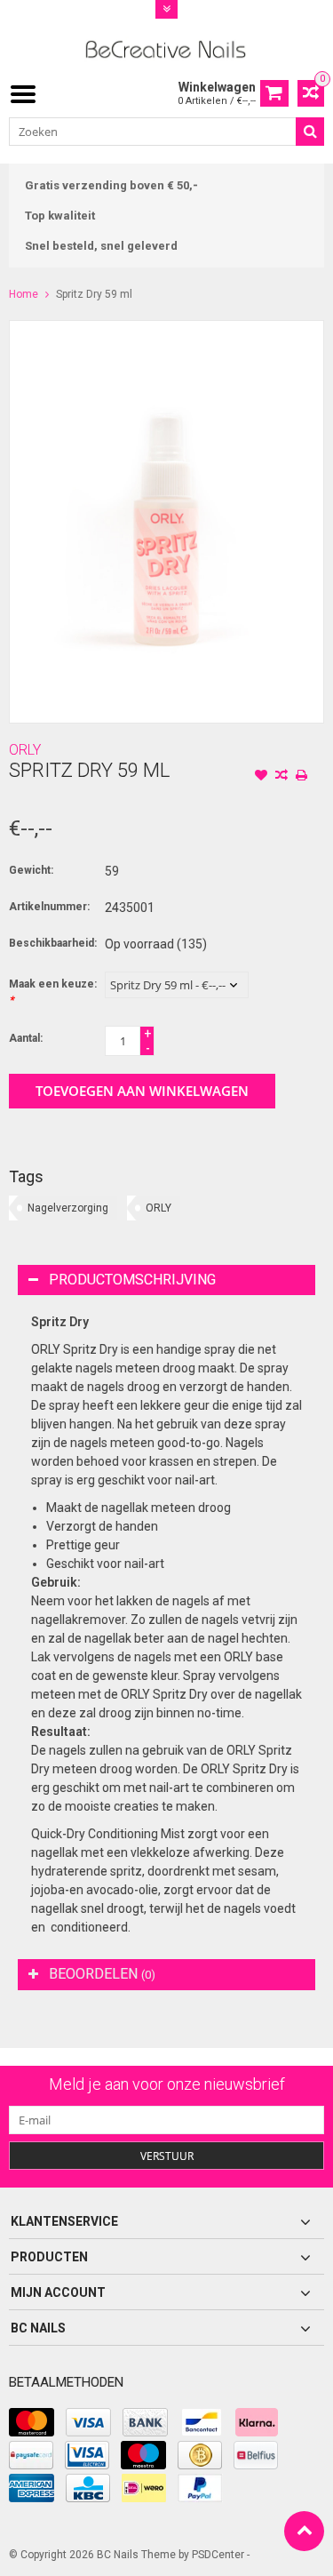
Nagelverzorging (68, 1208)
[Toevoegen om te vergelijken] (281, 777)
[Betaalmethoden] (32, 2422)
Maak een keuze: (53, 992)
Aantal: (26, 1038)
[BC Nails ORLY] (166, 48)
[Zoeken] (310, 132)
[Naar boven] (304, 2531)
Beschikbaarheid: (53, 943)
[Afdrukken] (302, 777)
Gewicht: (31, 870)
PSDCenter (218, 2555)
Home (24, 294)
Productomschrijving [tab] (132, 1280)
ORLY (25, 750)
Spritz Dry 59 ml (94, 294)
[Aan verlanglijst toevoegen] (261, 777)
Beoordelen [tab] (102, 1974)
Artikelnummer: (49, 907)
